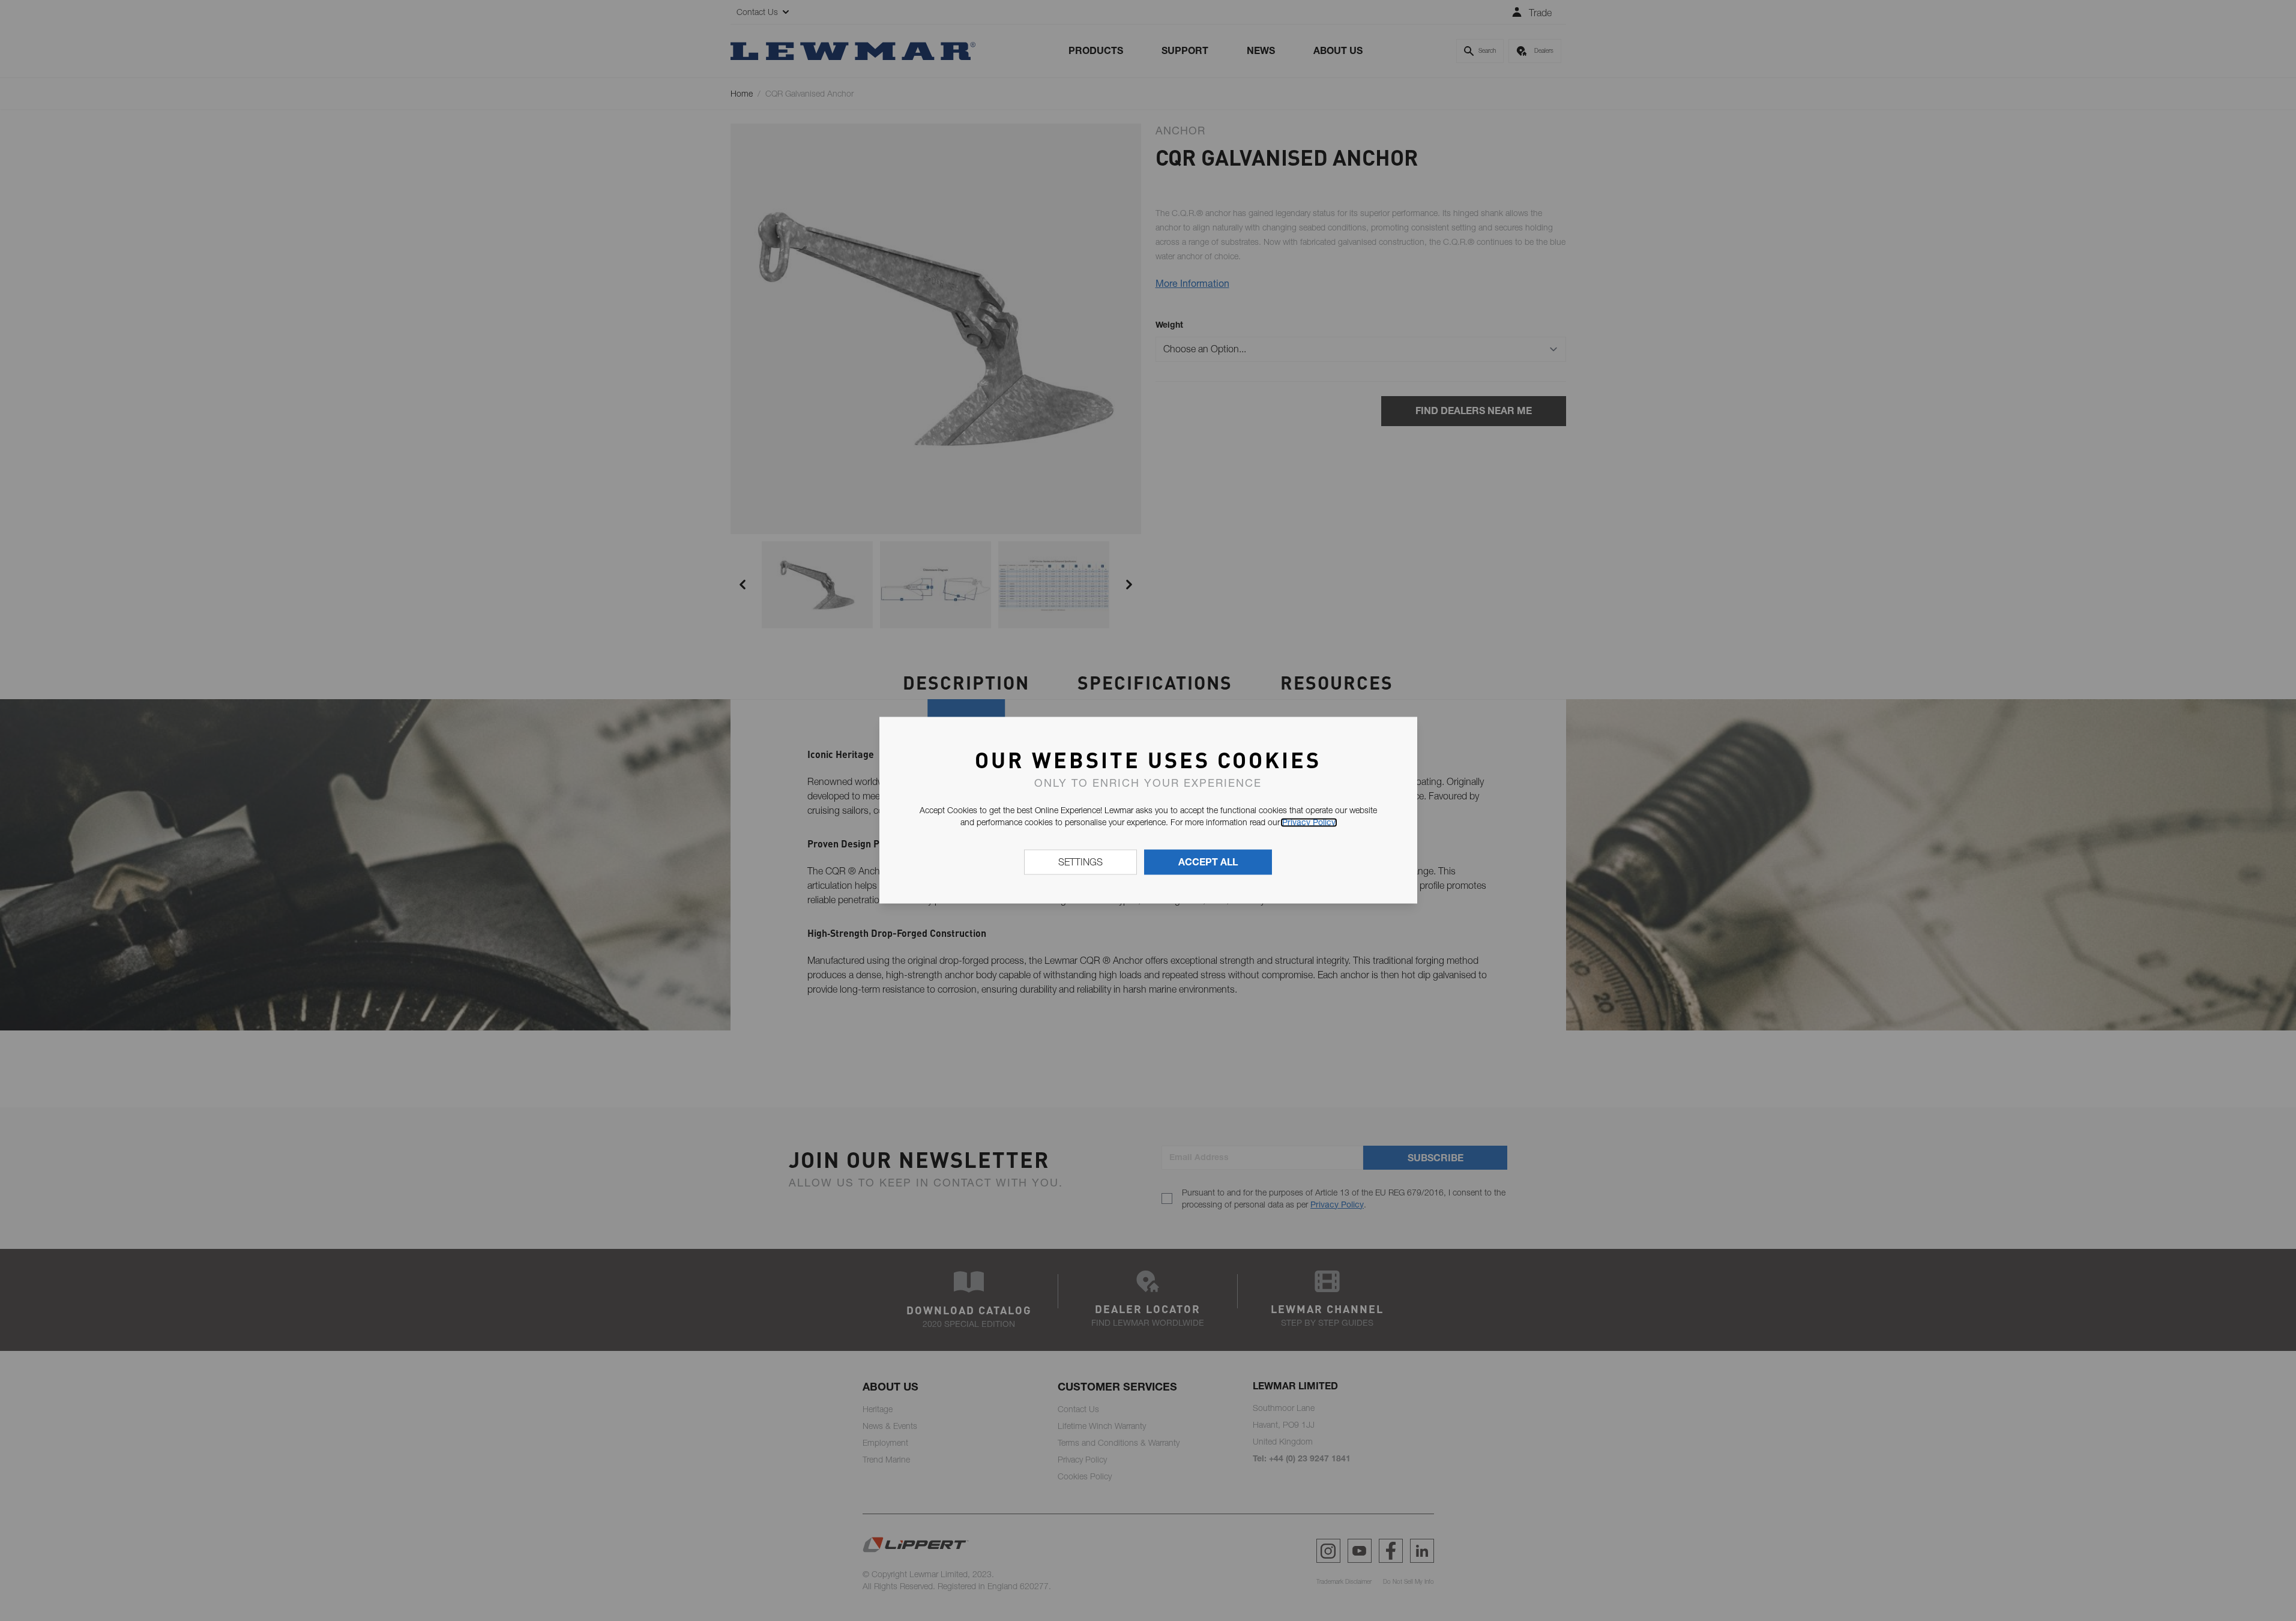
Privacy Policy (1309, 822)
